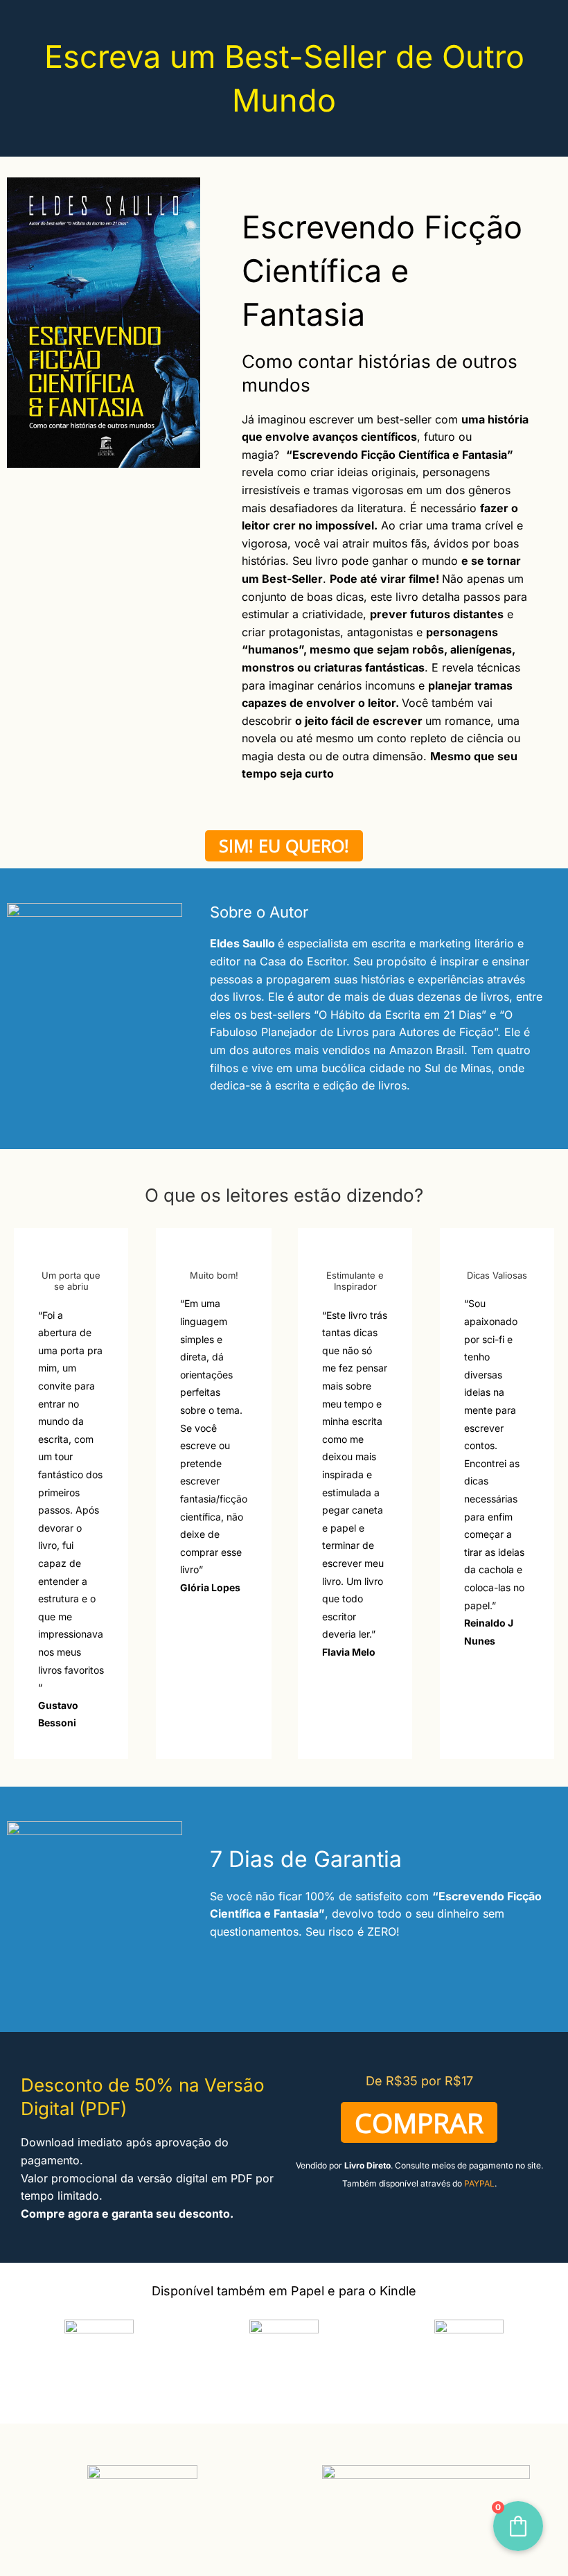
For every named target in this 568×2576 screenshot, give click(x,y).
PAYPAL (479, 2183)
